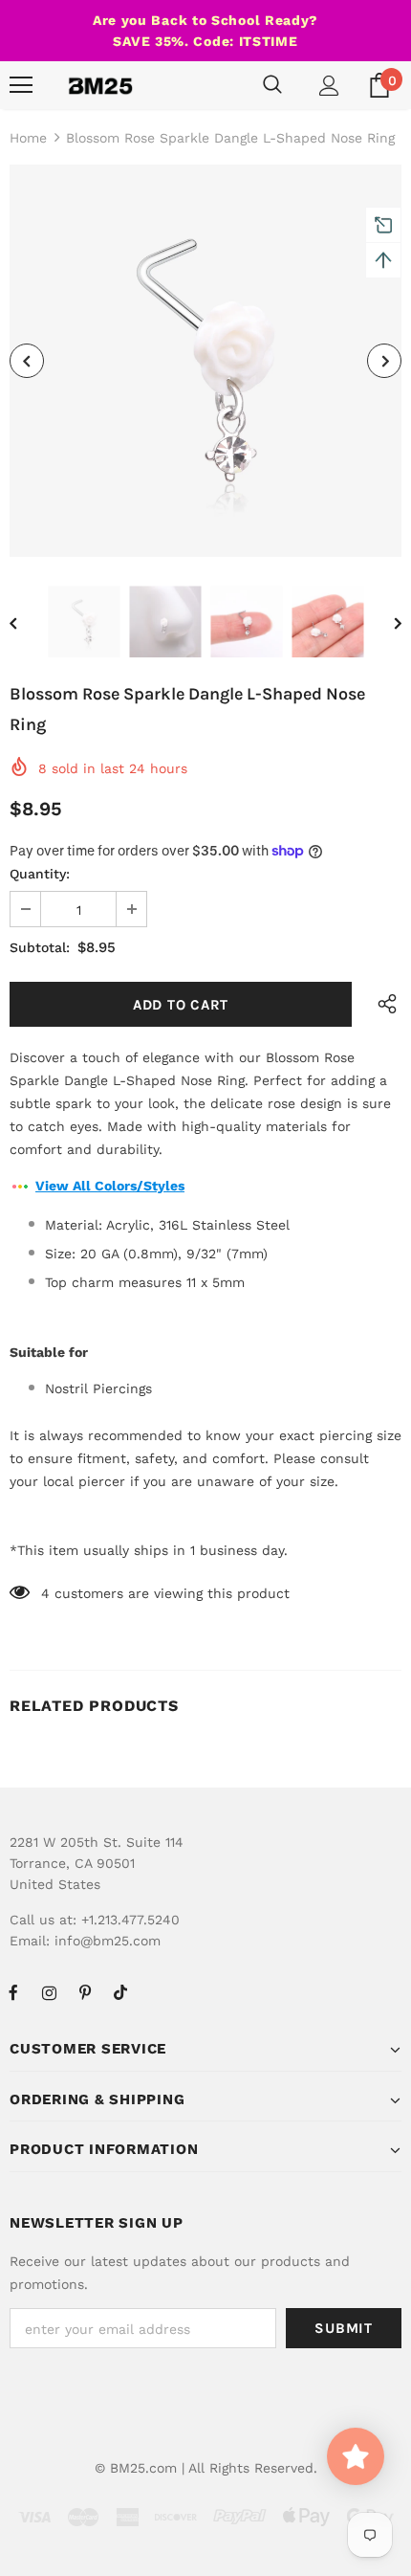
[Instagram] (49, 1992)
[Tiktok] (120, 1992)
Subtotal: (40, 947)
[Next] (384, 361)
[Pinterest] (85, 1992)
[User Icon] (329, 86)
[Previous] (27, 361)
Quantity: (40, 874)
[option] (205, 361)
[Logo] (100, 85)
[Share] (382, 1004)
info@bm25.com (108, 1941)
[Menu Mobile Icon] (21, 85)
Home (28, 138)
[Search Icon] (272, 85)
